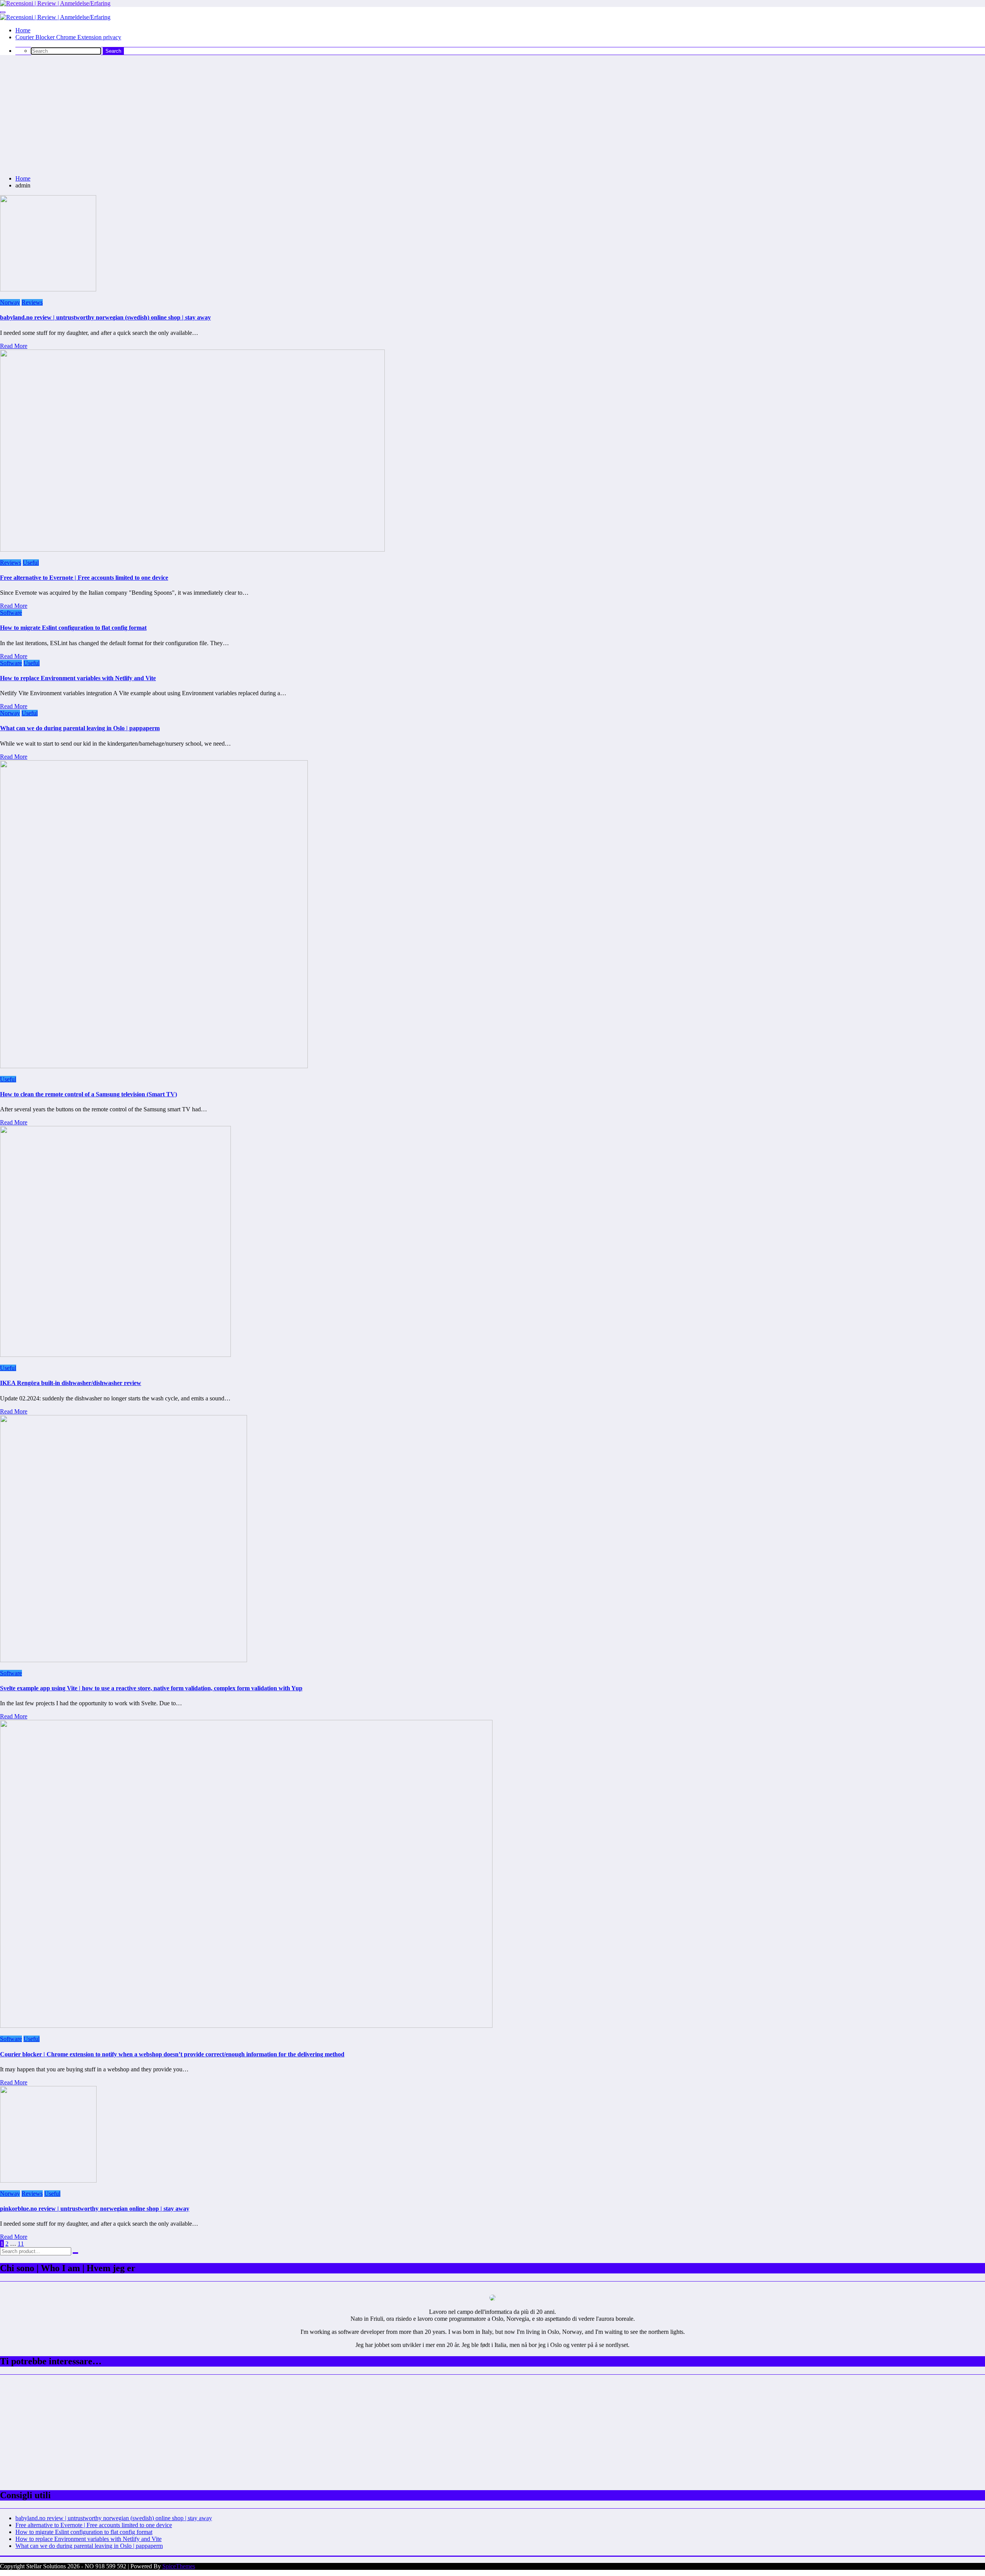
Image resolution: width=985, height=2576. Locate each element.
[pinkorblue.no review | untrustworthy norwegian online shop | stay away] (48, 2180)
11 (21, 2244)
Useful (31, 563)
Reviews (32, 302)
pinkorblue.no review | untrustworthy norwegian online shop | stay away (95, 2209)
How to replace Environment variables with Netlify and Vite (78, 678)
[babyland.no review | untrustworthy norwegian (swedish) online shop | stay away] (48, 289)
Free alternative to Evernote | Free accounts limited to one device (84, 578)
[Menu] (3, 12)
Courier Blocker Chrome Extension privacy (68, 37)
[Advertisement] (492, 115)
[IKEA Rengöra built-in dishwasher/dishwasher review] (115, 1355)
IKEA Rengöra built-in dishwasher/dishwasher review (71, 1383)
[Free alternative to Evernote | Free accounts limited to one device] (192, 549)
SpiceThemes (179, 2566)
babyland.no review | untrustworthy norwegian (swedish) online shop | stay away (105, 317)
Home (23, 30)
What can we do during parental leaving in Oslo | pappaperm (80, 728)
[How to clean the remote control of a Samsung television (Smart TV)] (154, 1066)
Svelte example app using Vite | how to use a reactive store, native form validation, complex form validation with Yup (151, 1688)
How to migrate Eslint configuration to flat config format (73, 628)
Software (11, 613)
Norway (10, 302)
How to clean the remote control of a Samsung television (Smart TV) (88, 1094)
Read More (14, 346)
